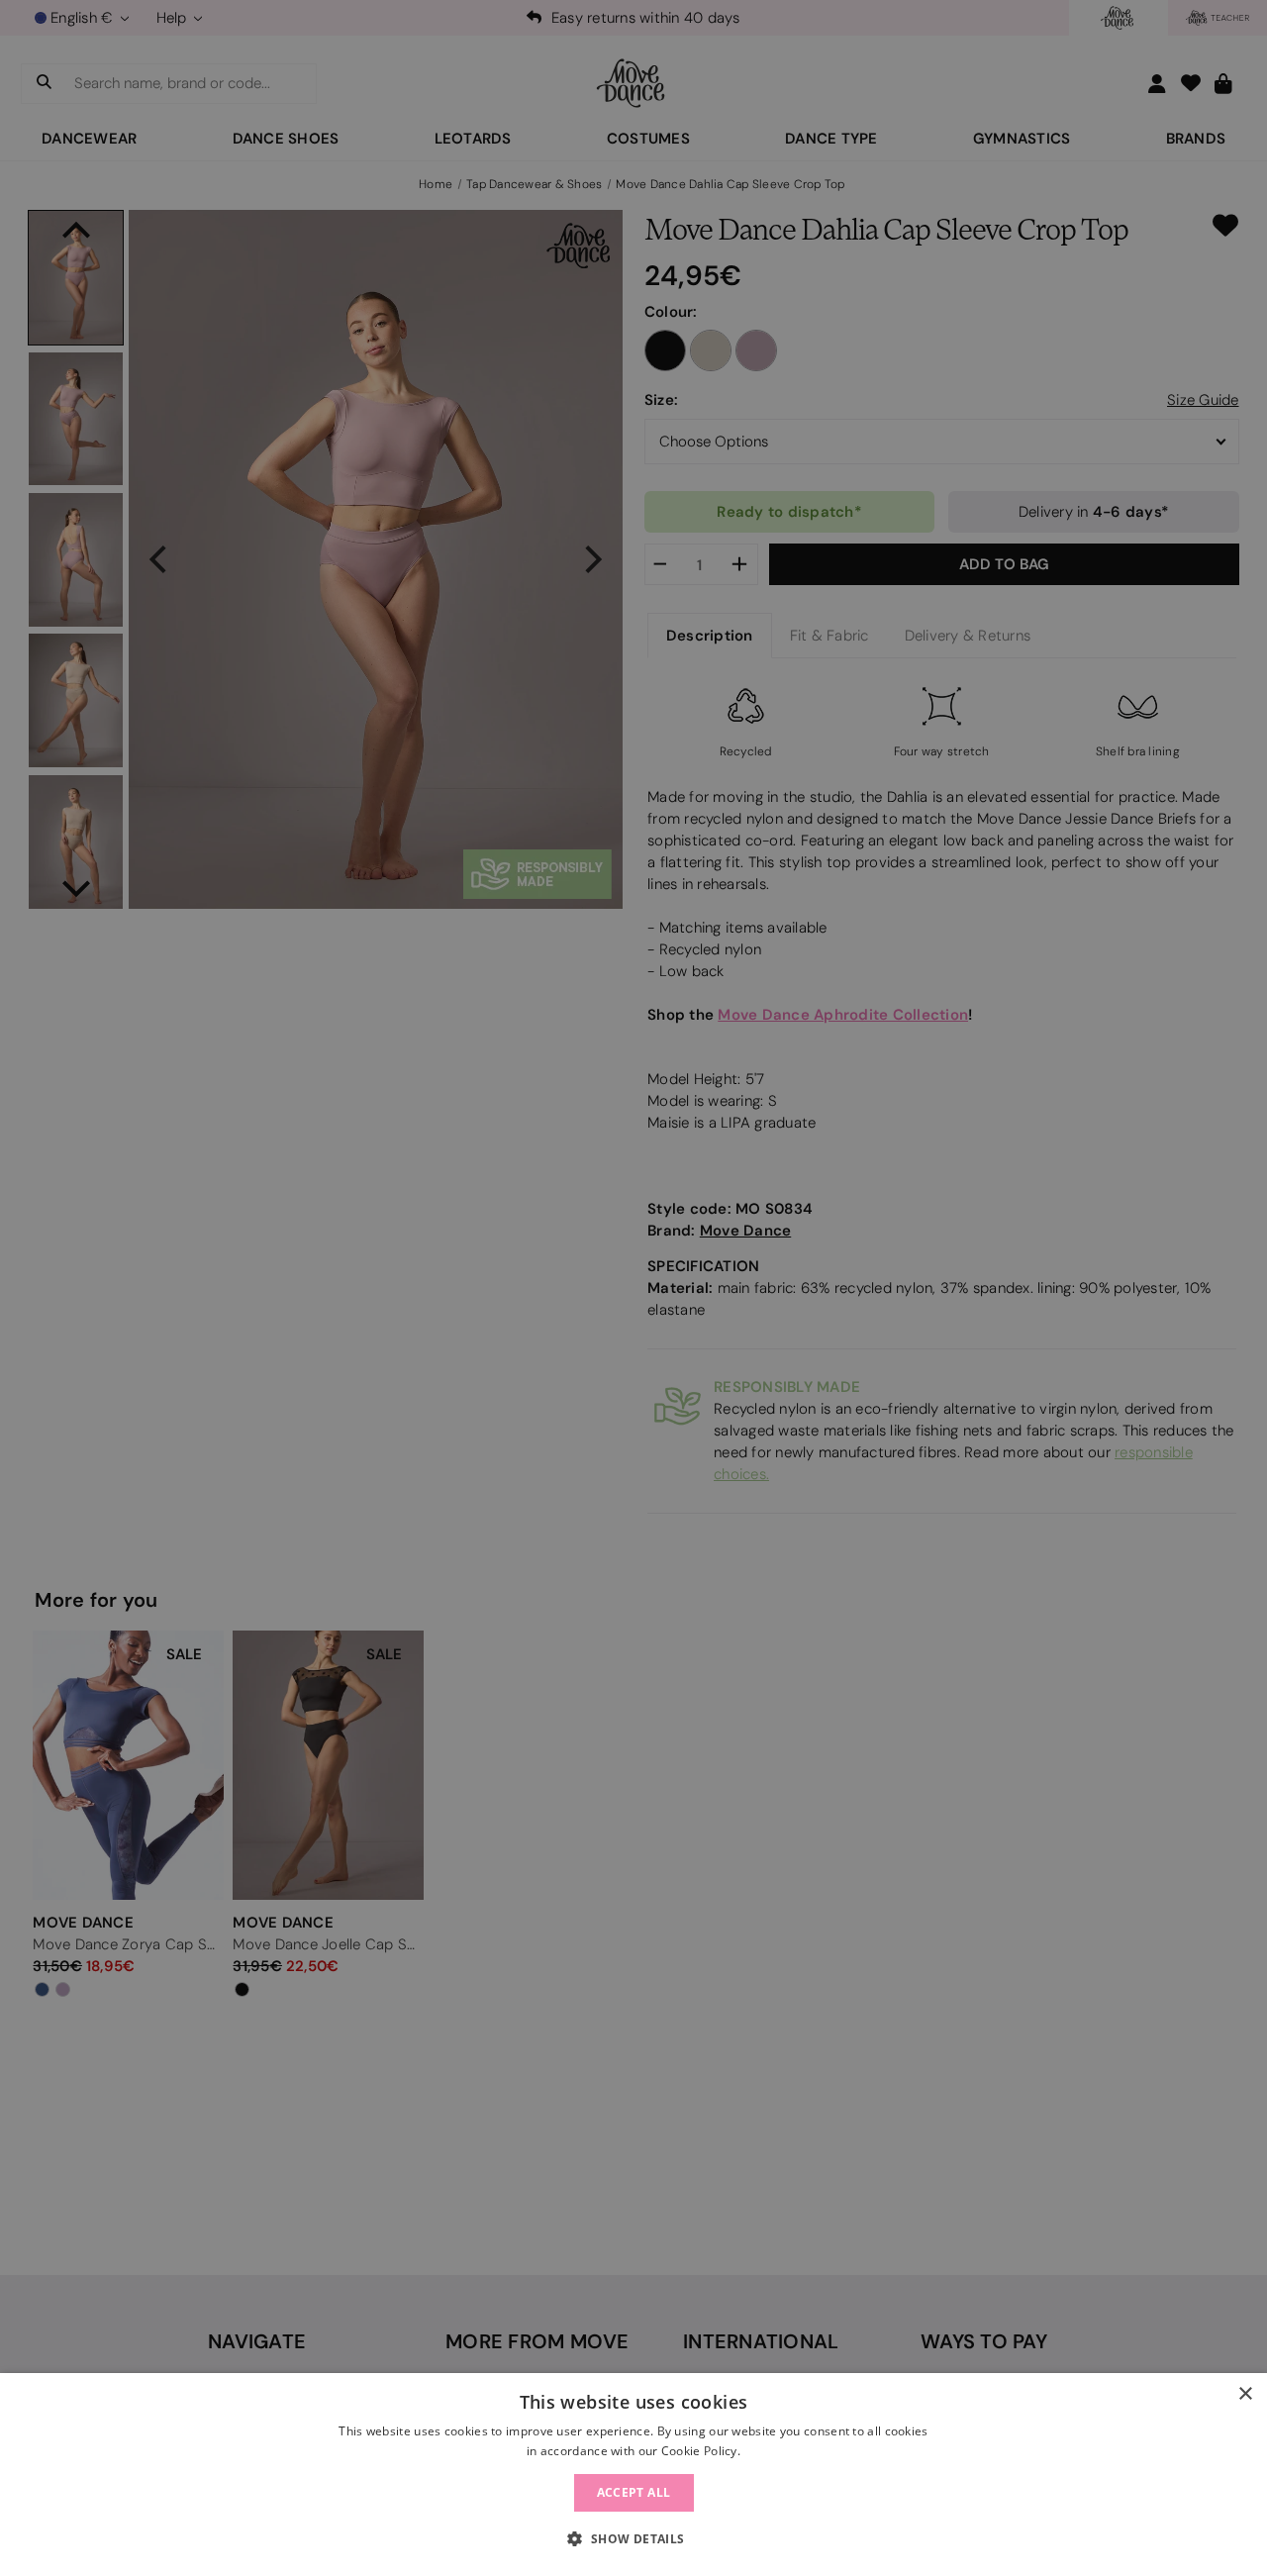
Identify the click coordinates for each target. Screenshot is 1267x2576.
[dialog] (633, 2475)
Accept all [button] (634, 2492)
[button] (633, 2539)
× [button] (1245, 2394)
